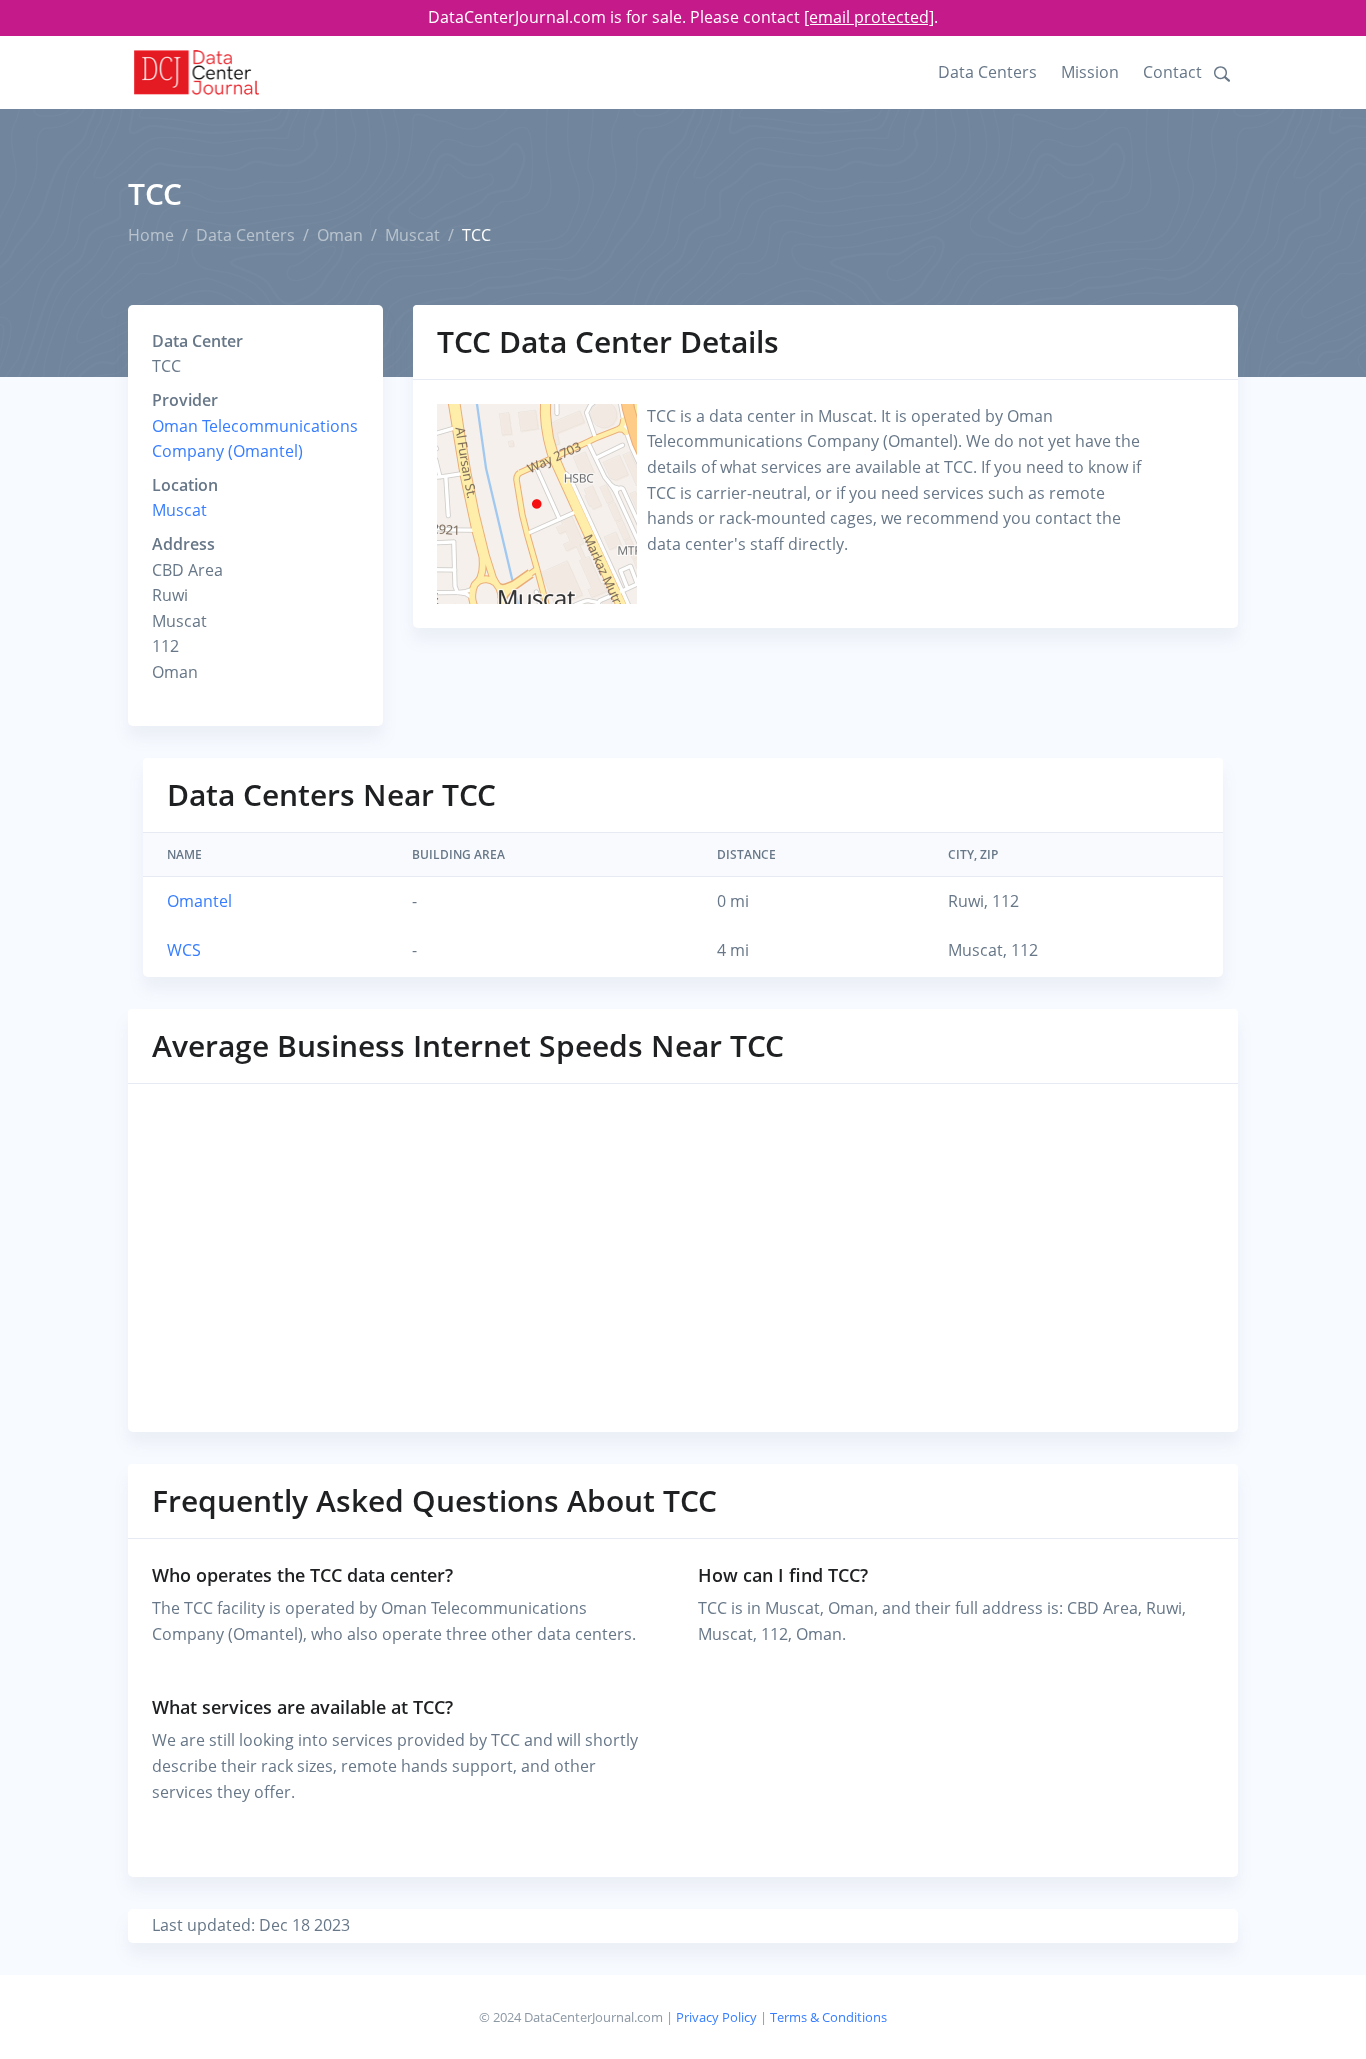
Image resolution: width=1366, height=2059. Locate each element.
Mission (1090, 72)
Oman (340, 235)
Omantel (199, 901)
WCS (184, 950)
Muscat (412, 235)
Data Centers (987, 72)
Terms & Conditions (828, 2017)
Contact (1172, 72)
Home (151, 235)
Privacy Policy (716, 2017)
